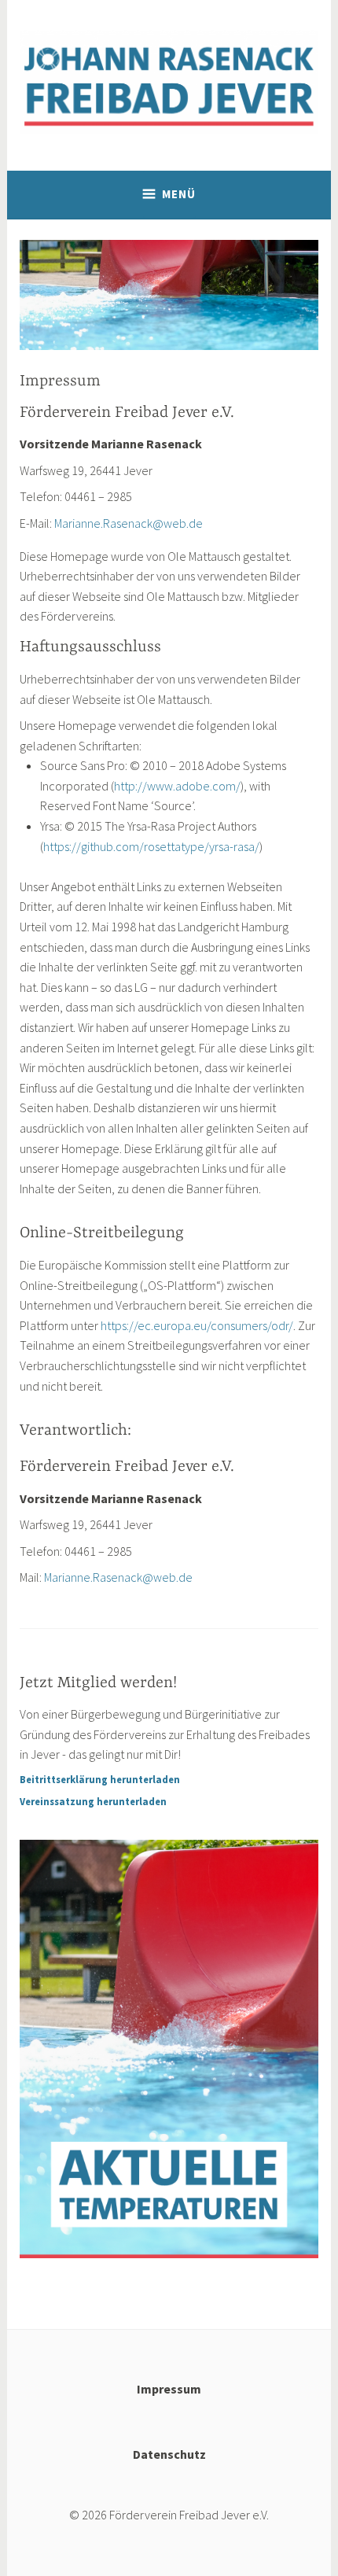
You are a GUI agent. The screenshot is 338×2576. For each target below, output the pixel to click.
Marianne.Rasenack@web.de (129, 523)
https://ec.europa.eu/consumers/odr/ (197, 1325)
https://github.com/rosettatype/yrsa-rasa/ (151, 846)
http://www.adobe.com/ (177, 786)
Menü (179, 194)
